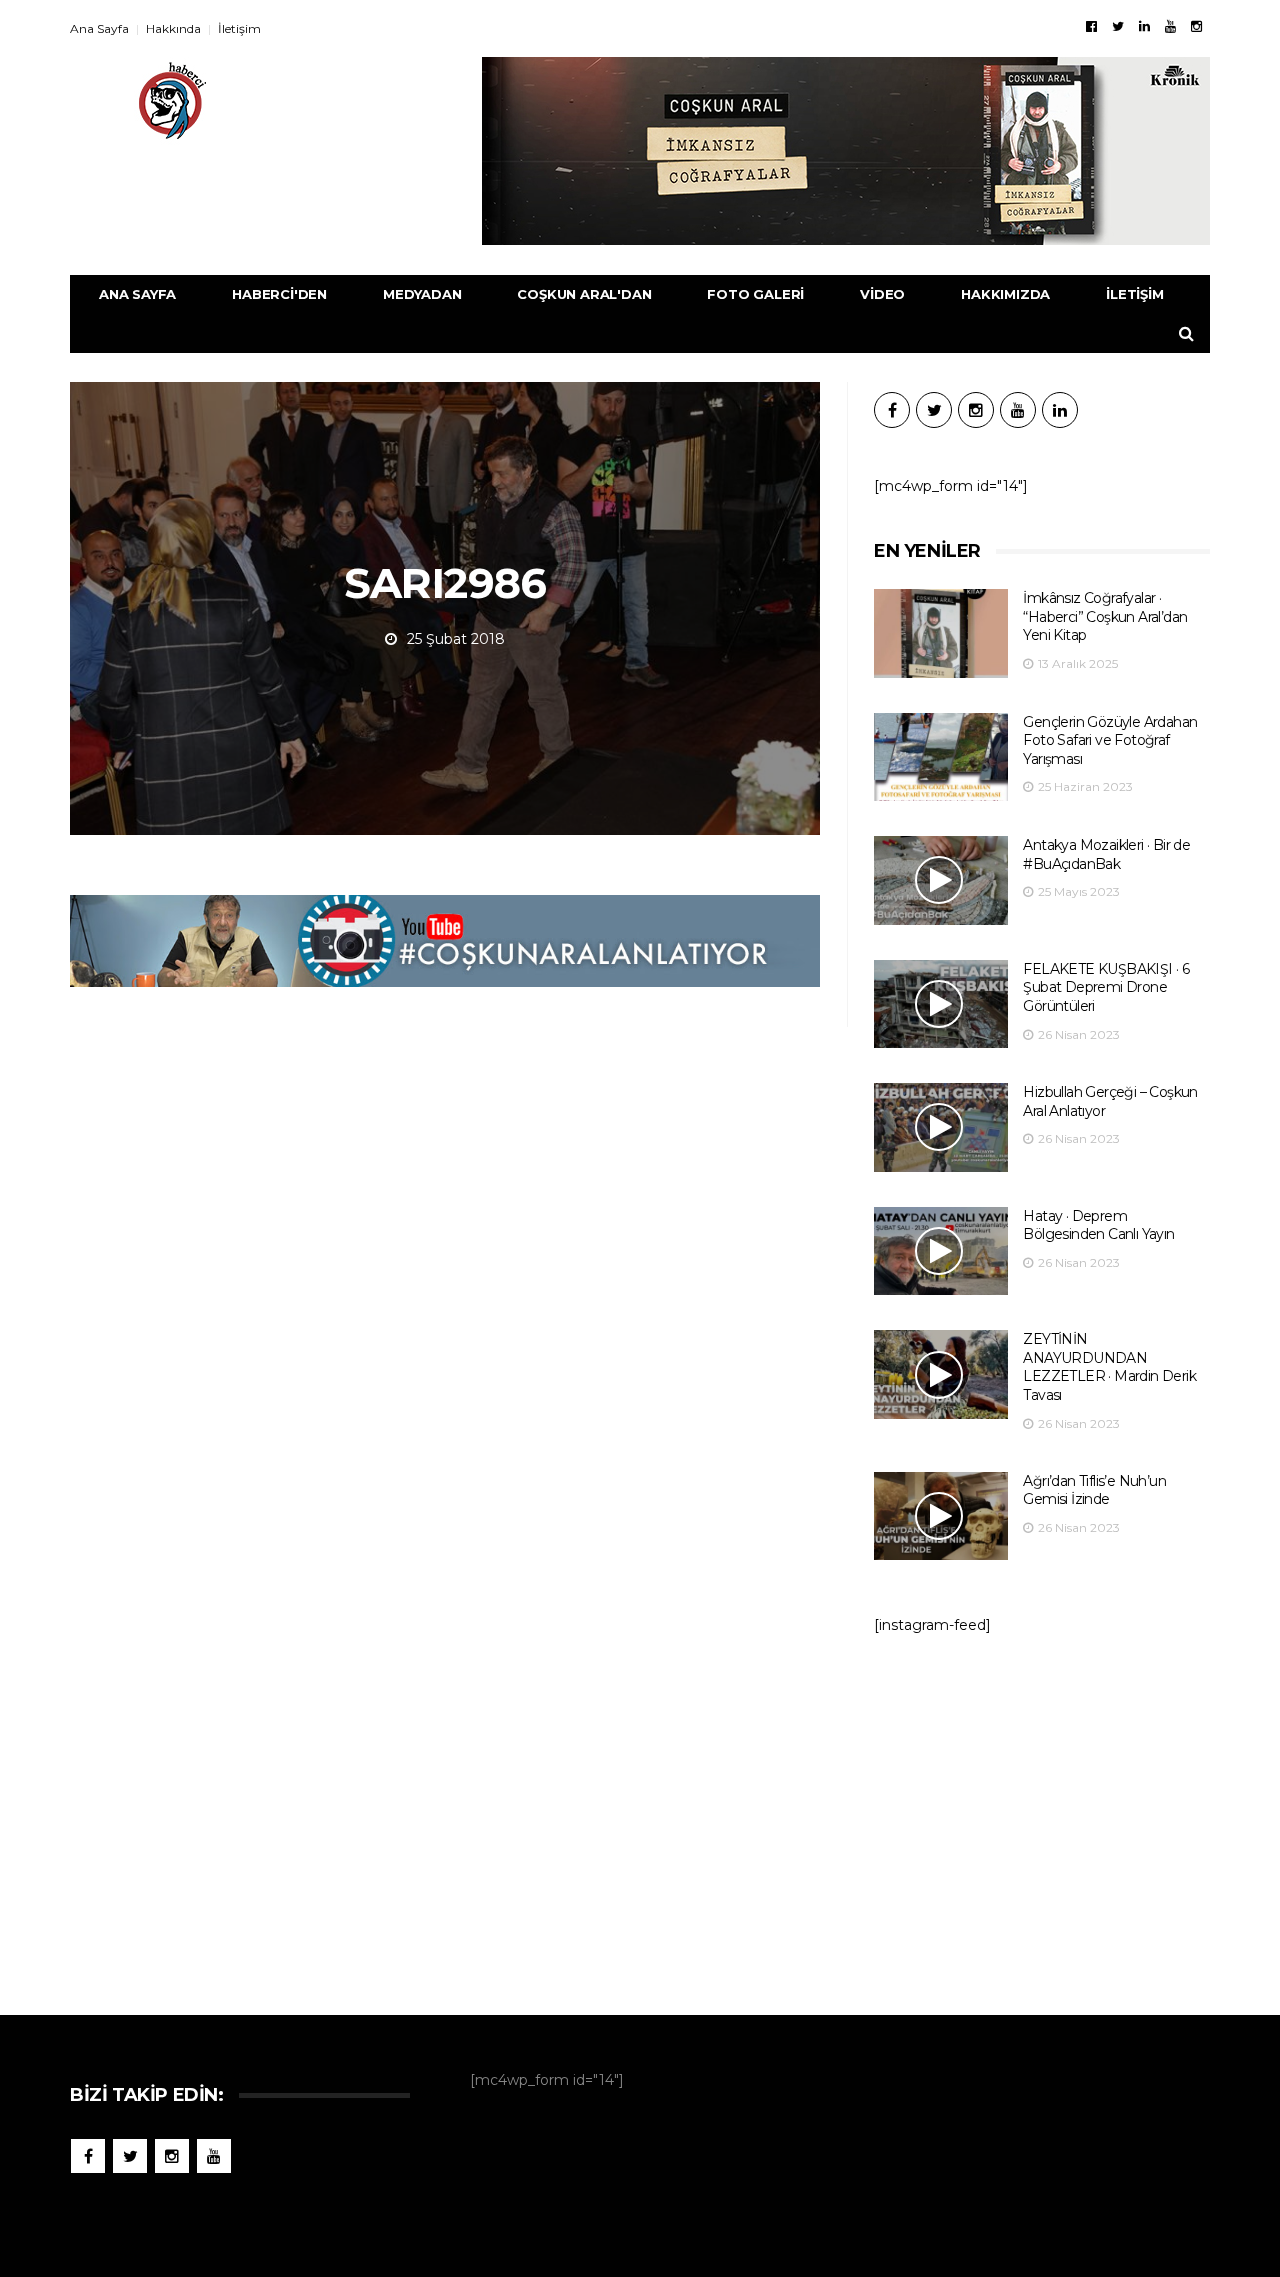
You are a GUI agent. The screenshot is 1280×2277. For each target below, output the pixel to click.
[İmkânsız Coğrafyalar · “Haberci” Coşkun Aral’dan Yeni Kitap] (941, 633)
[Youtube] (1170, 26)
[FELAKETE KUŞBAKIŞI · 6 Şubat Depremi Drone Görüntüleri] (941, 1004)
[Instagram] (1196, 26)
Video (882, 294)
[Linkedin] (1144, 26)
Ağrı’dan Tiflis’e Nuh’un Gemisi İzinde (1094, 1490)
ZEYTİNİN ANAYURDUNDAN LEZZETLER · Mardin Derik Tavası (1109, 1367)
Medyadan (422, 294)
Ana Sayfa (99, 28)
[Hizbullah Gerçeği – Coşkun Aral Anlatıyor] (941, 1127)
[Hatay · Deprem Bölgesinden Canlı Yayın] (941, 1251)
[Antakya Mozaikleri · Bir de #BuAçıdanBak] (941, 880)
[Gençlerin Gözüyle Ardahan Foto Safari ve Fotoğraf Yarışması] (941, 757)
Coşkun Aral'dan (584, 294)
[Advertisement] (1042, 1815)
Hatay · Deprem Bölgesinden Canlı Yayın (1098, 1225)
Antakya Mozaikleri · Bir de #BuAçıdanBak (1106, 854)
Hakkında (173, 28)
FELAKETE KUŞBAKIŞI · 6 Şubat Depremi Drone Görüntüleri (1106, 987)
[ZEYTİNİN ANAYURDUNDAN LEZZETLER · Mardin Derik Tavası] (941, 1374)
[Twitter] (1118, 26)
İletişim (239, 28)
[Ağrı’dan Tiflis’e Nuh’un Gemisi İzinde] (941, 1516)
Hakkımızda (1005, 294)
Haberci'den (279, 294)
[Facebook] (1091, 26)
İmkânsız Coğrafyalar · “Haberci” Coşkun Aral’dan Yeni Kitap (1105, 616)
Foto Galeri (755, 294)
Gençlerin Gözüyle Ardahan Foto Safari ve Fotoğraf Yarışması (1110, 740)
